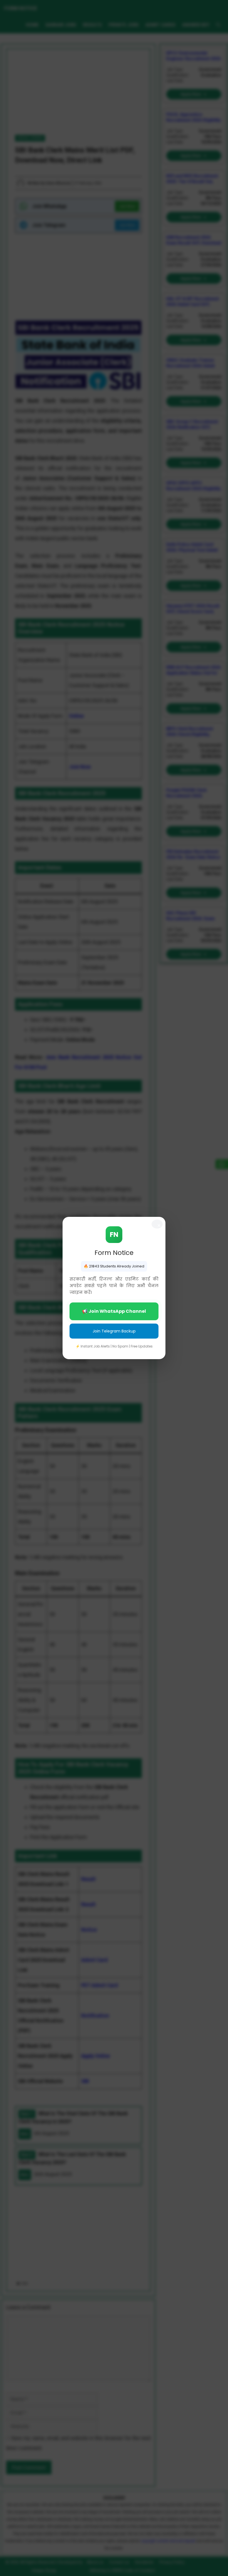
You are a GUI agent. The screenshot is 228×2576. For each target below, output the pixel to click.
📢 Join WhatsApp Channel (114, 1311)
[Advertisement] (114, 2532)
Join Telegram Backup (114, 1331)
